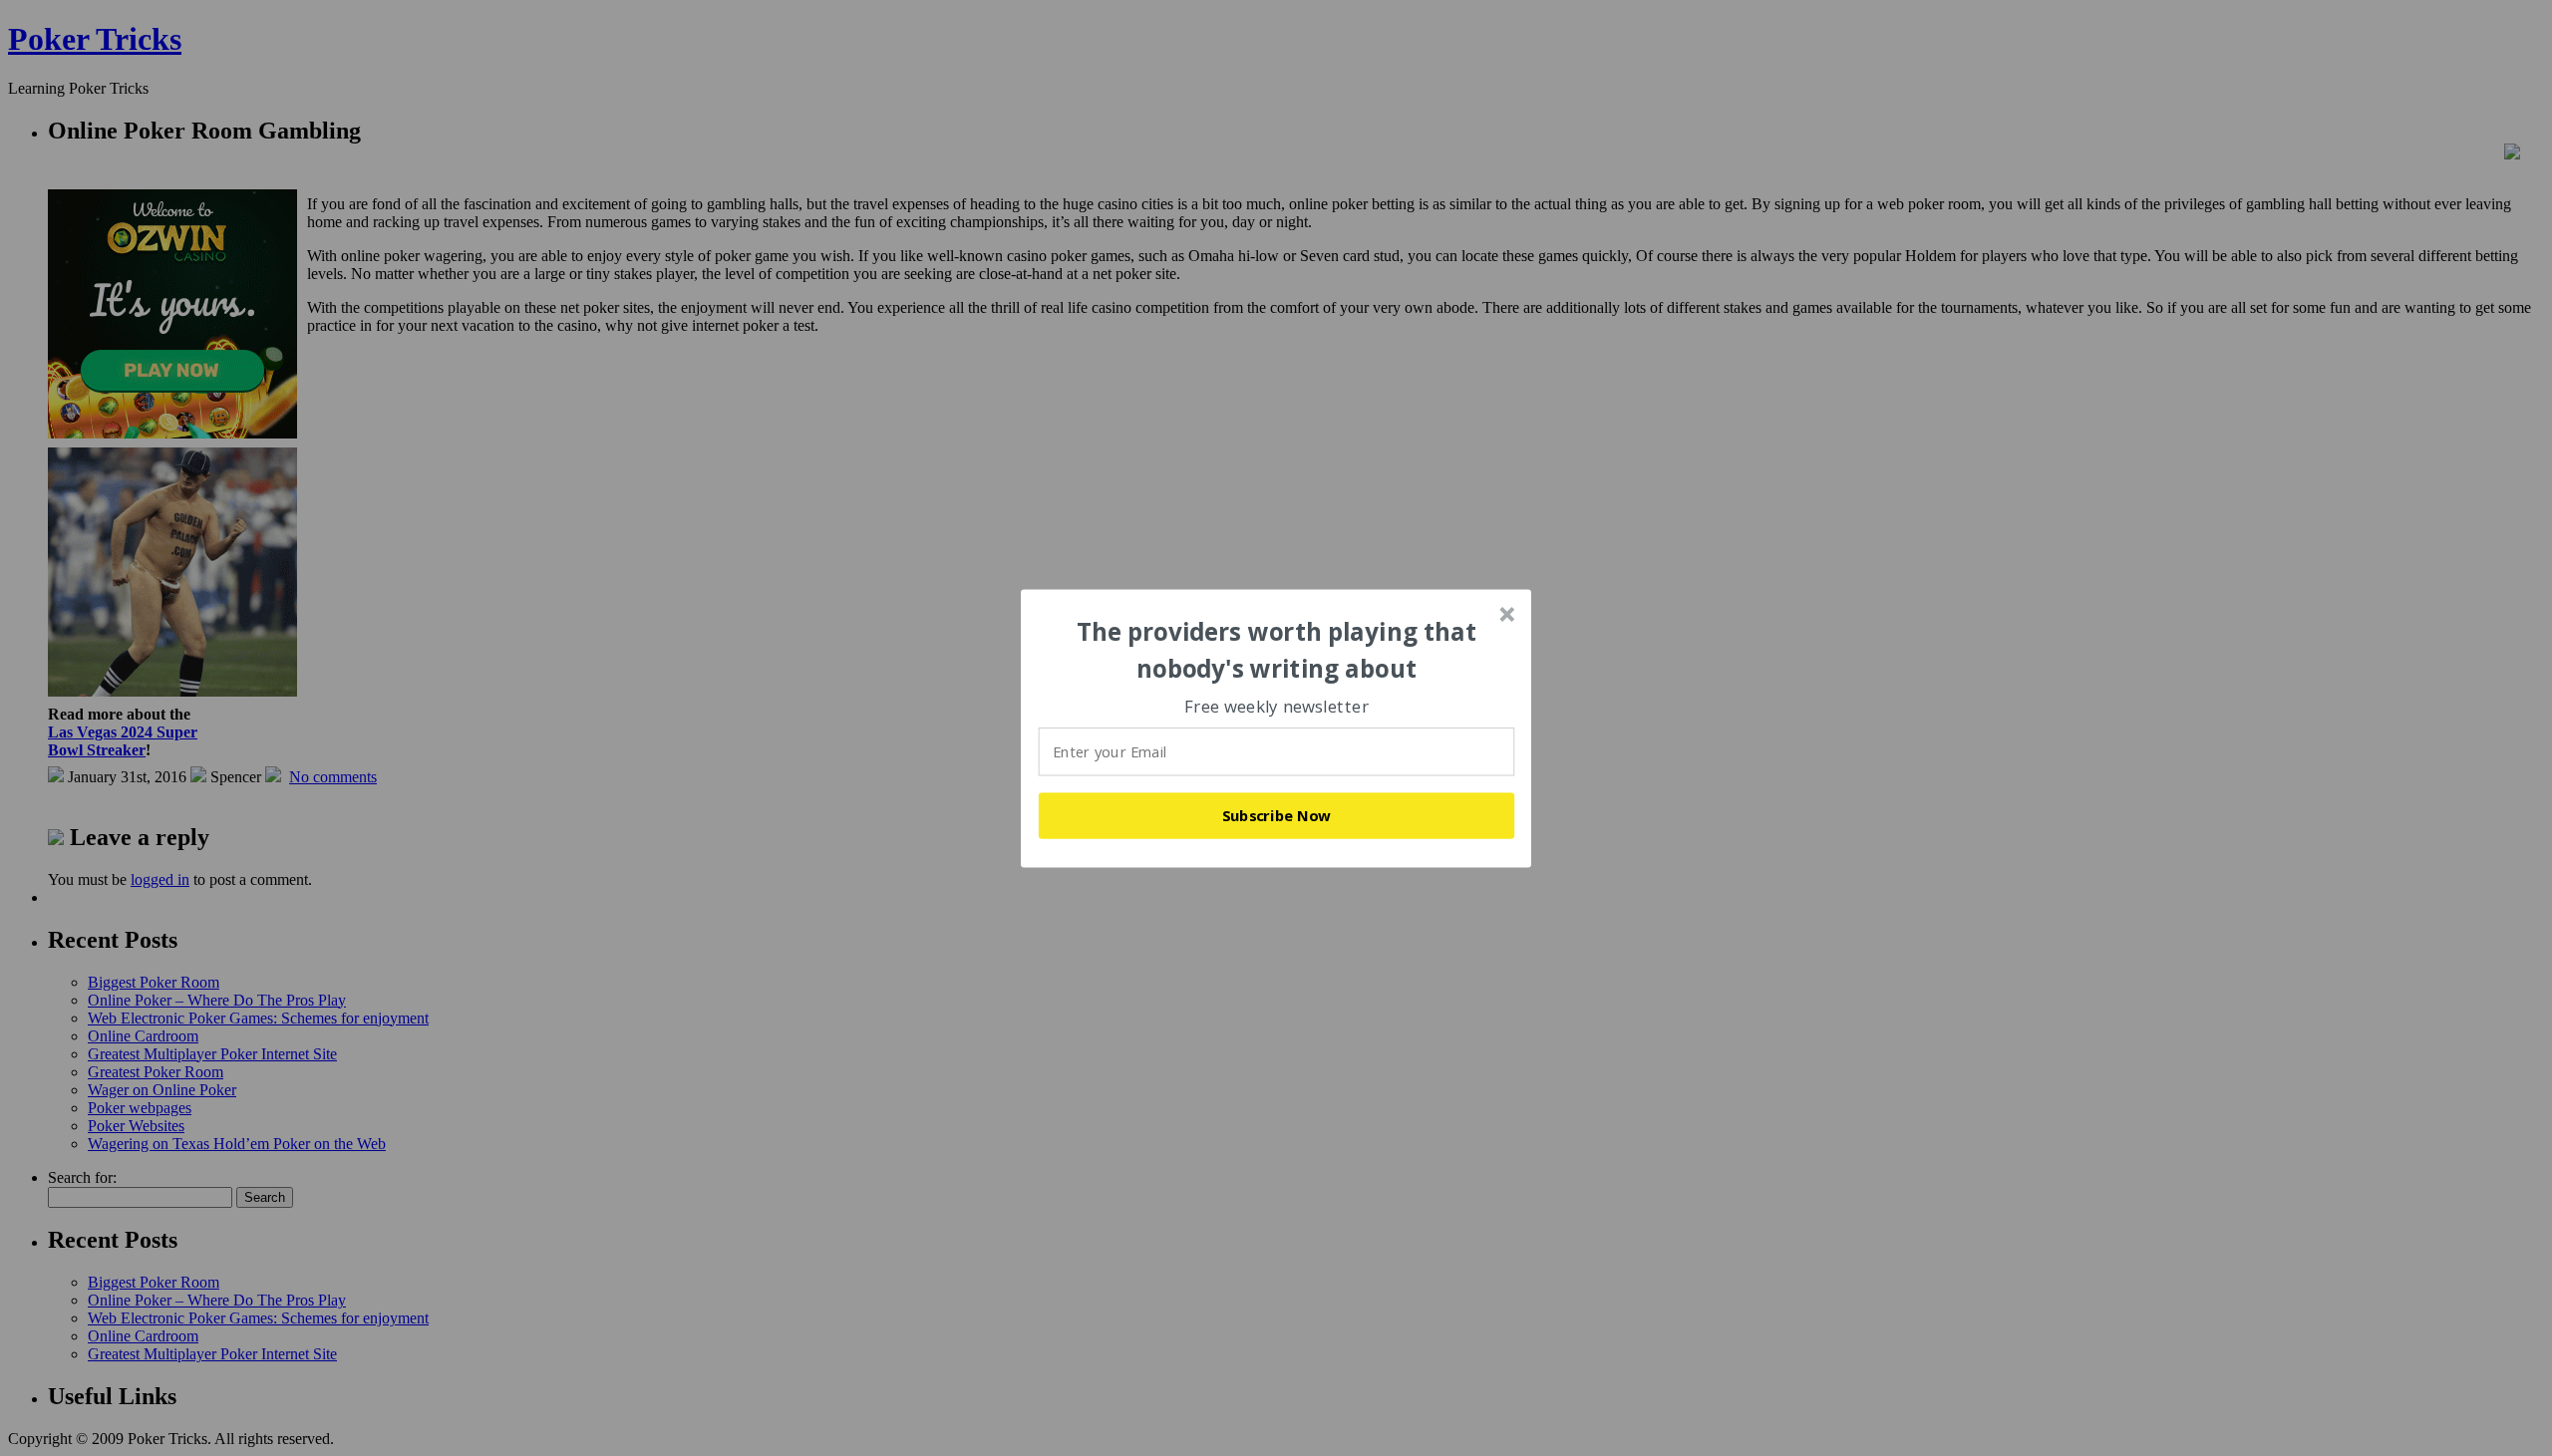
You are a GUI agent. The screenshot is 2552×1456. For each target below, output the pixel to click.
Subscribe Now (1277, 815)
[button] (1277, 650)
